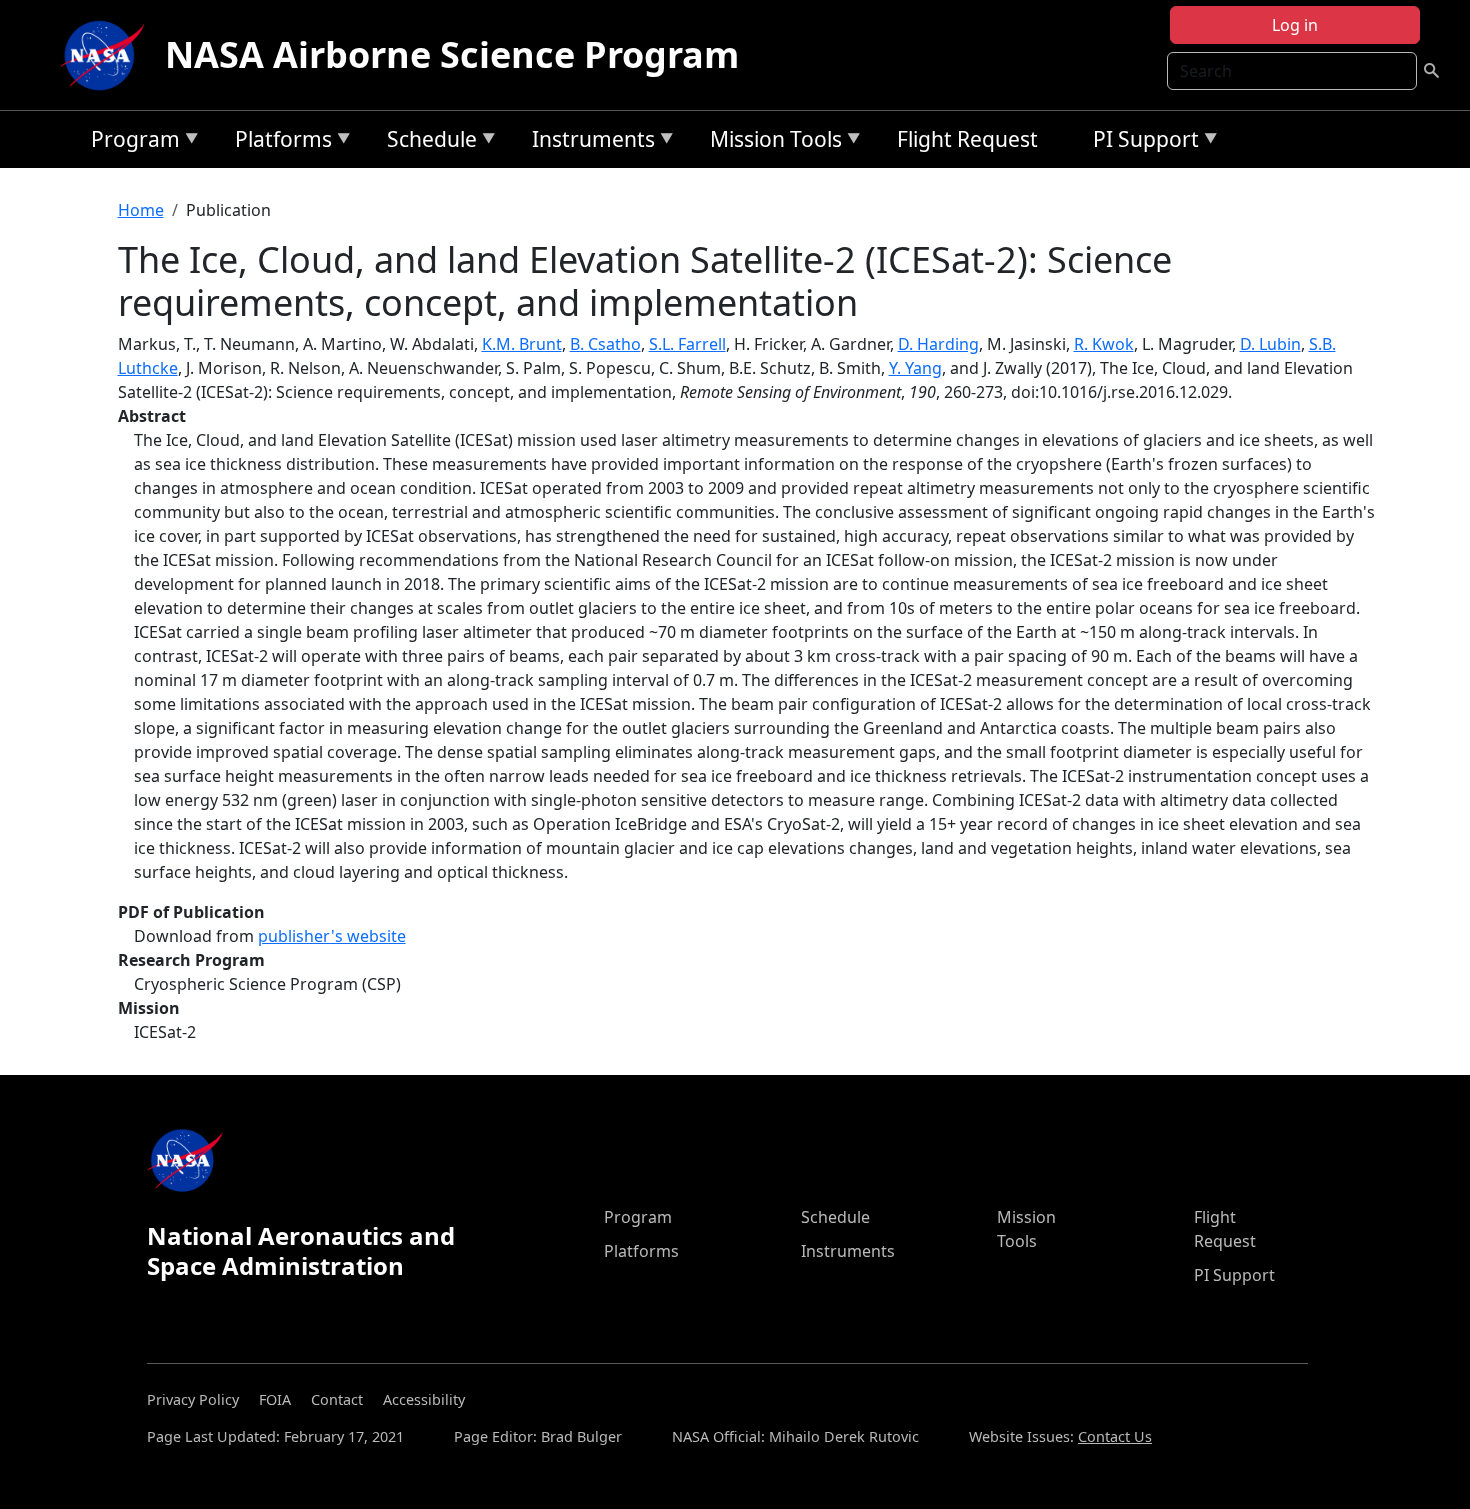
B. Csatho (605, 344)
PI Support (1141, 142)
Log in (1295, 25)
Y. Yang (915, 368)
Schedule (427, 142)
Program (130, 142)
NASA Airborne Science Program (452, 54)
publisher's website (332, 936)
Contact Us (1115, 1436)
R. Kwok (1104, 344)
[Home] (107, 55)
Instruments (588, 142)
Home (141, 210)
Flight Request (967, 139)
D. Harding (938, 344)
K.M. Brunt (522, 344)
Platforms (278, 142)
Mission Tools (771, 142)
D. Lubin (1270, 344)
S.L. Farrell (687, 344)
